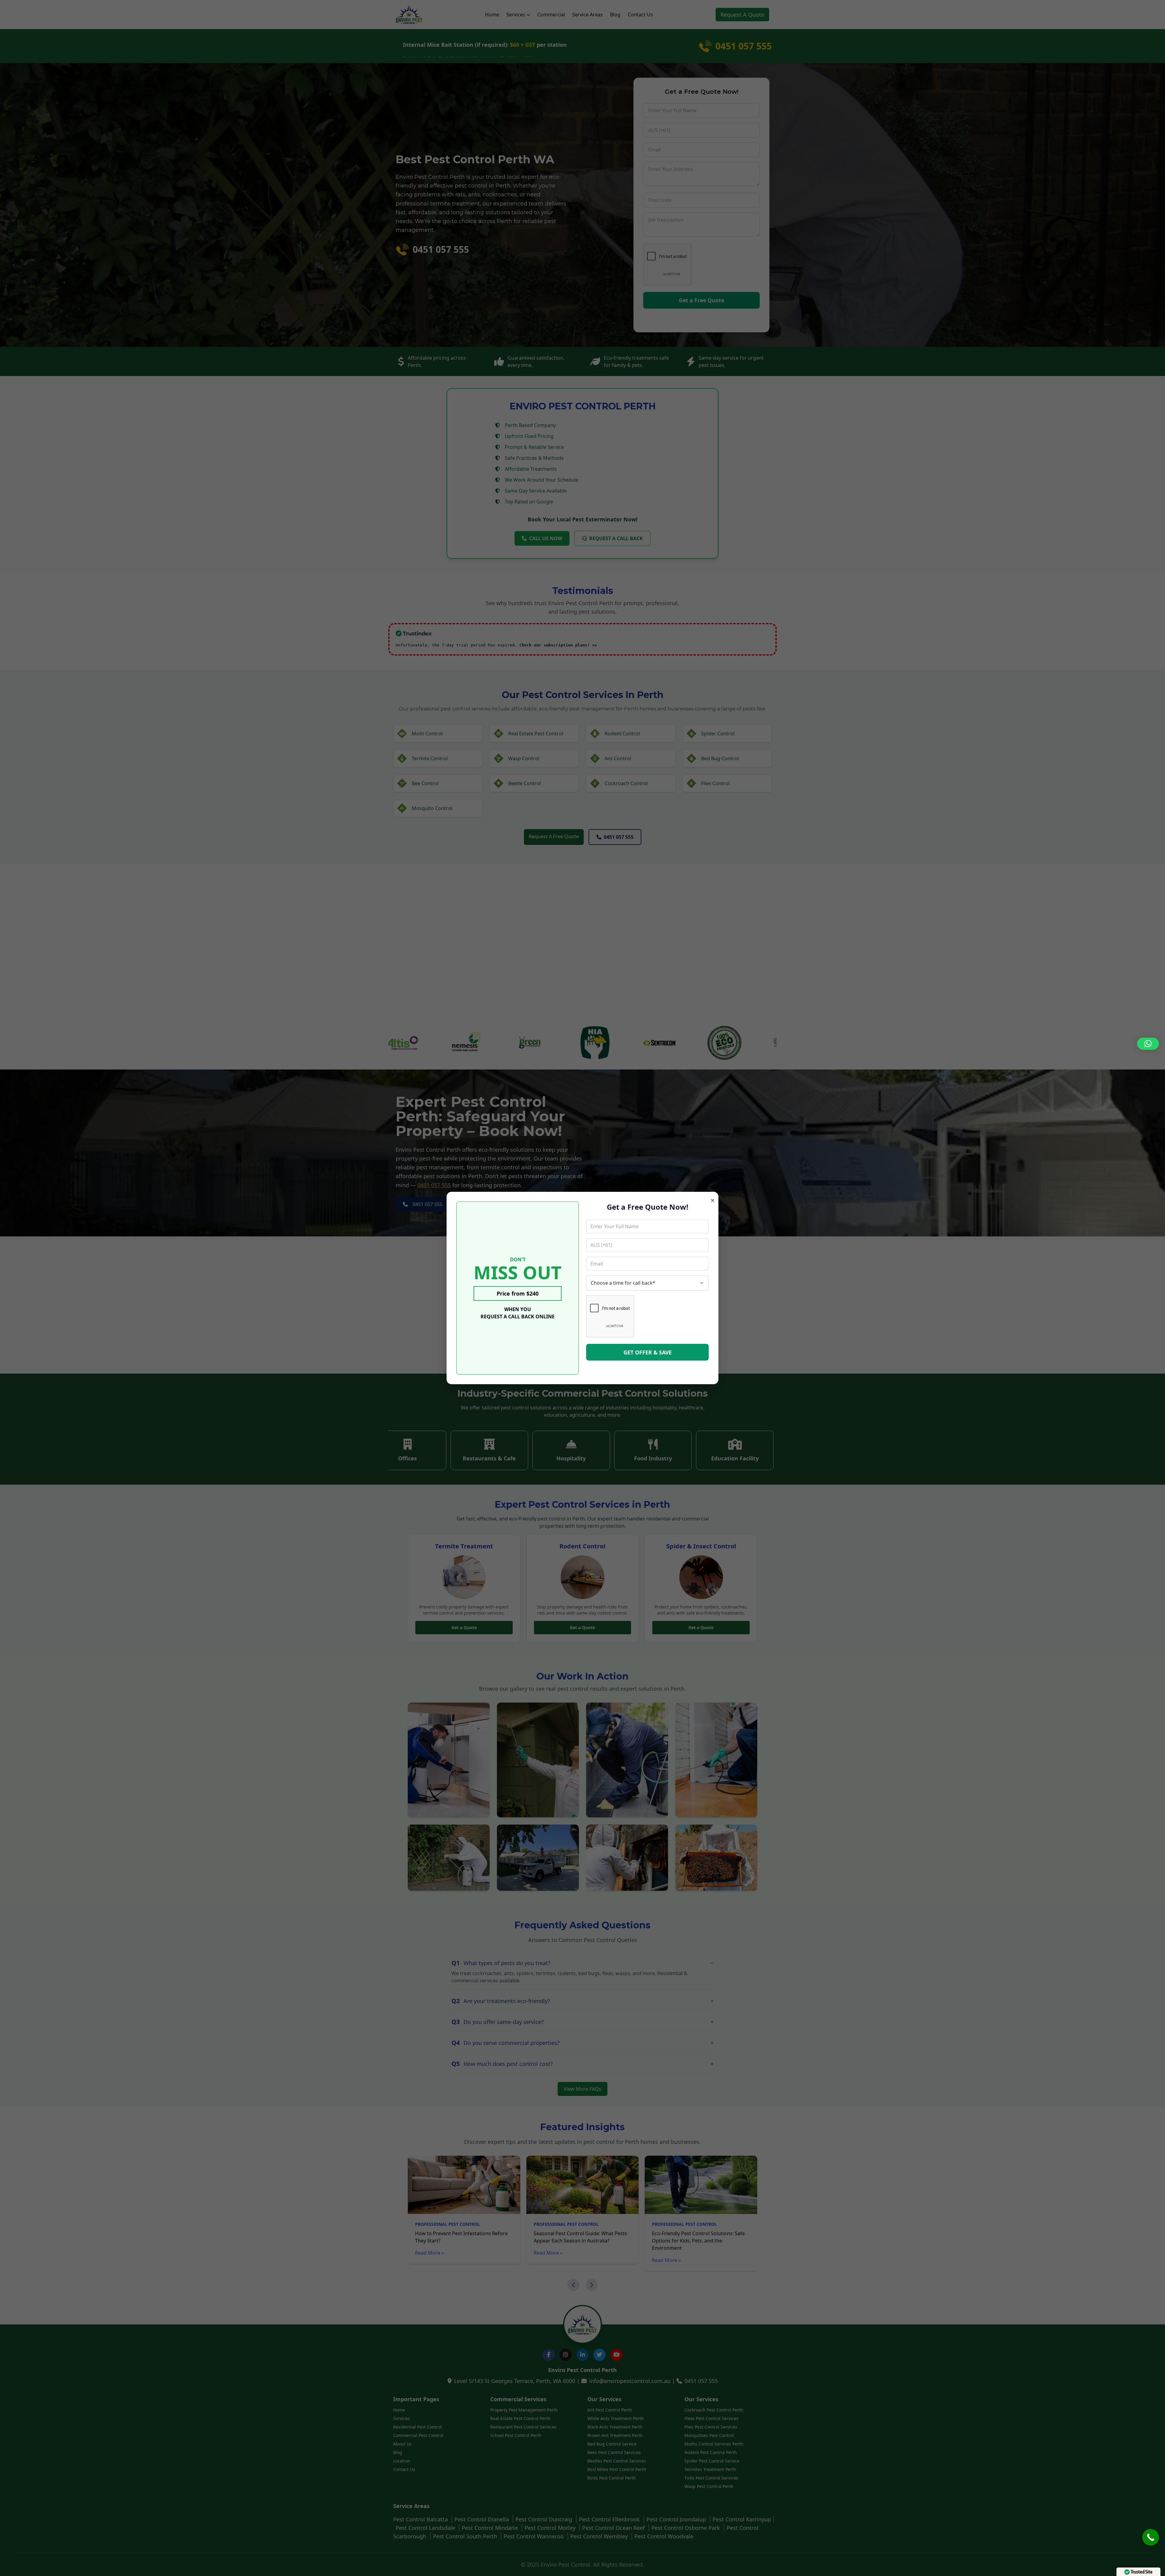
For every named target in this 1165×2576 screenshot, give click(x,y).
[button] (1148, 1044)
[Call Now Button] (1151, 2537)
